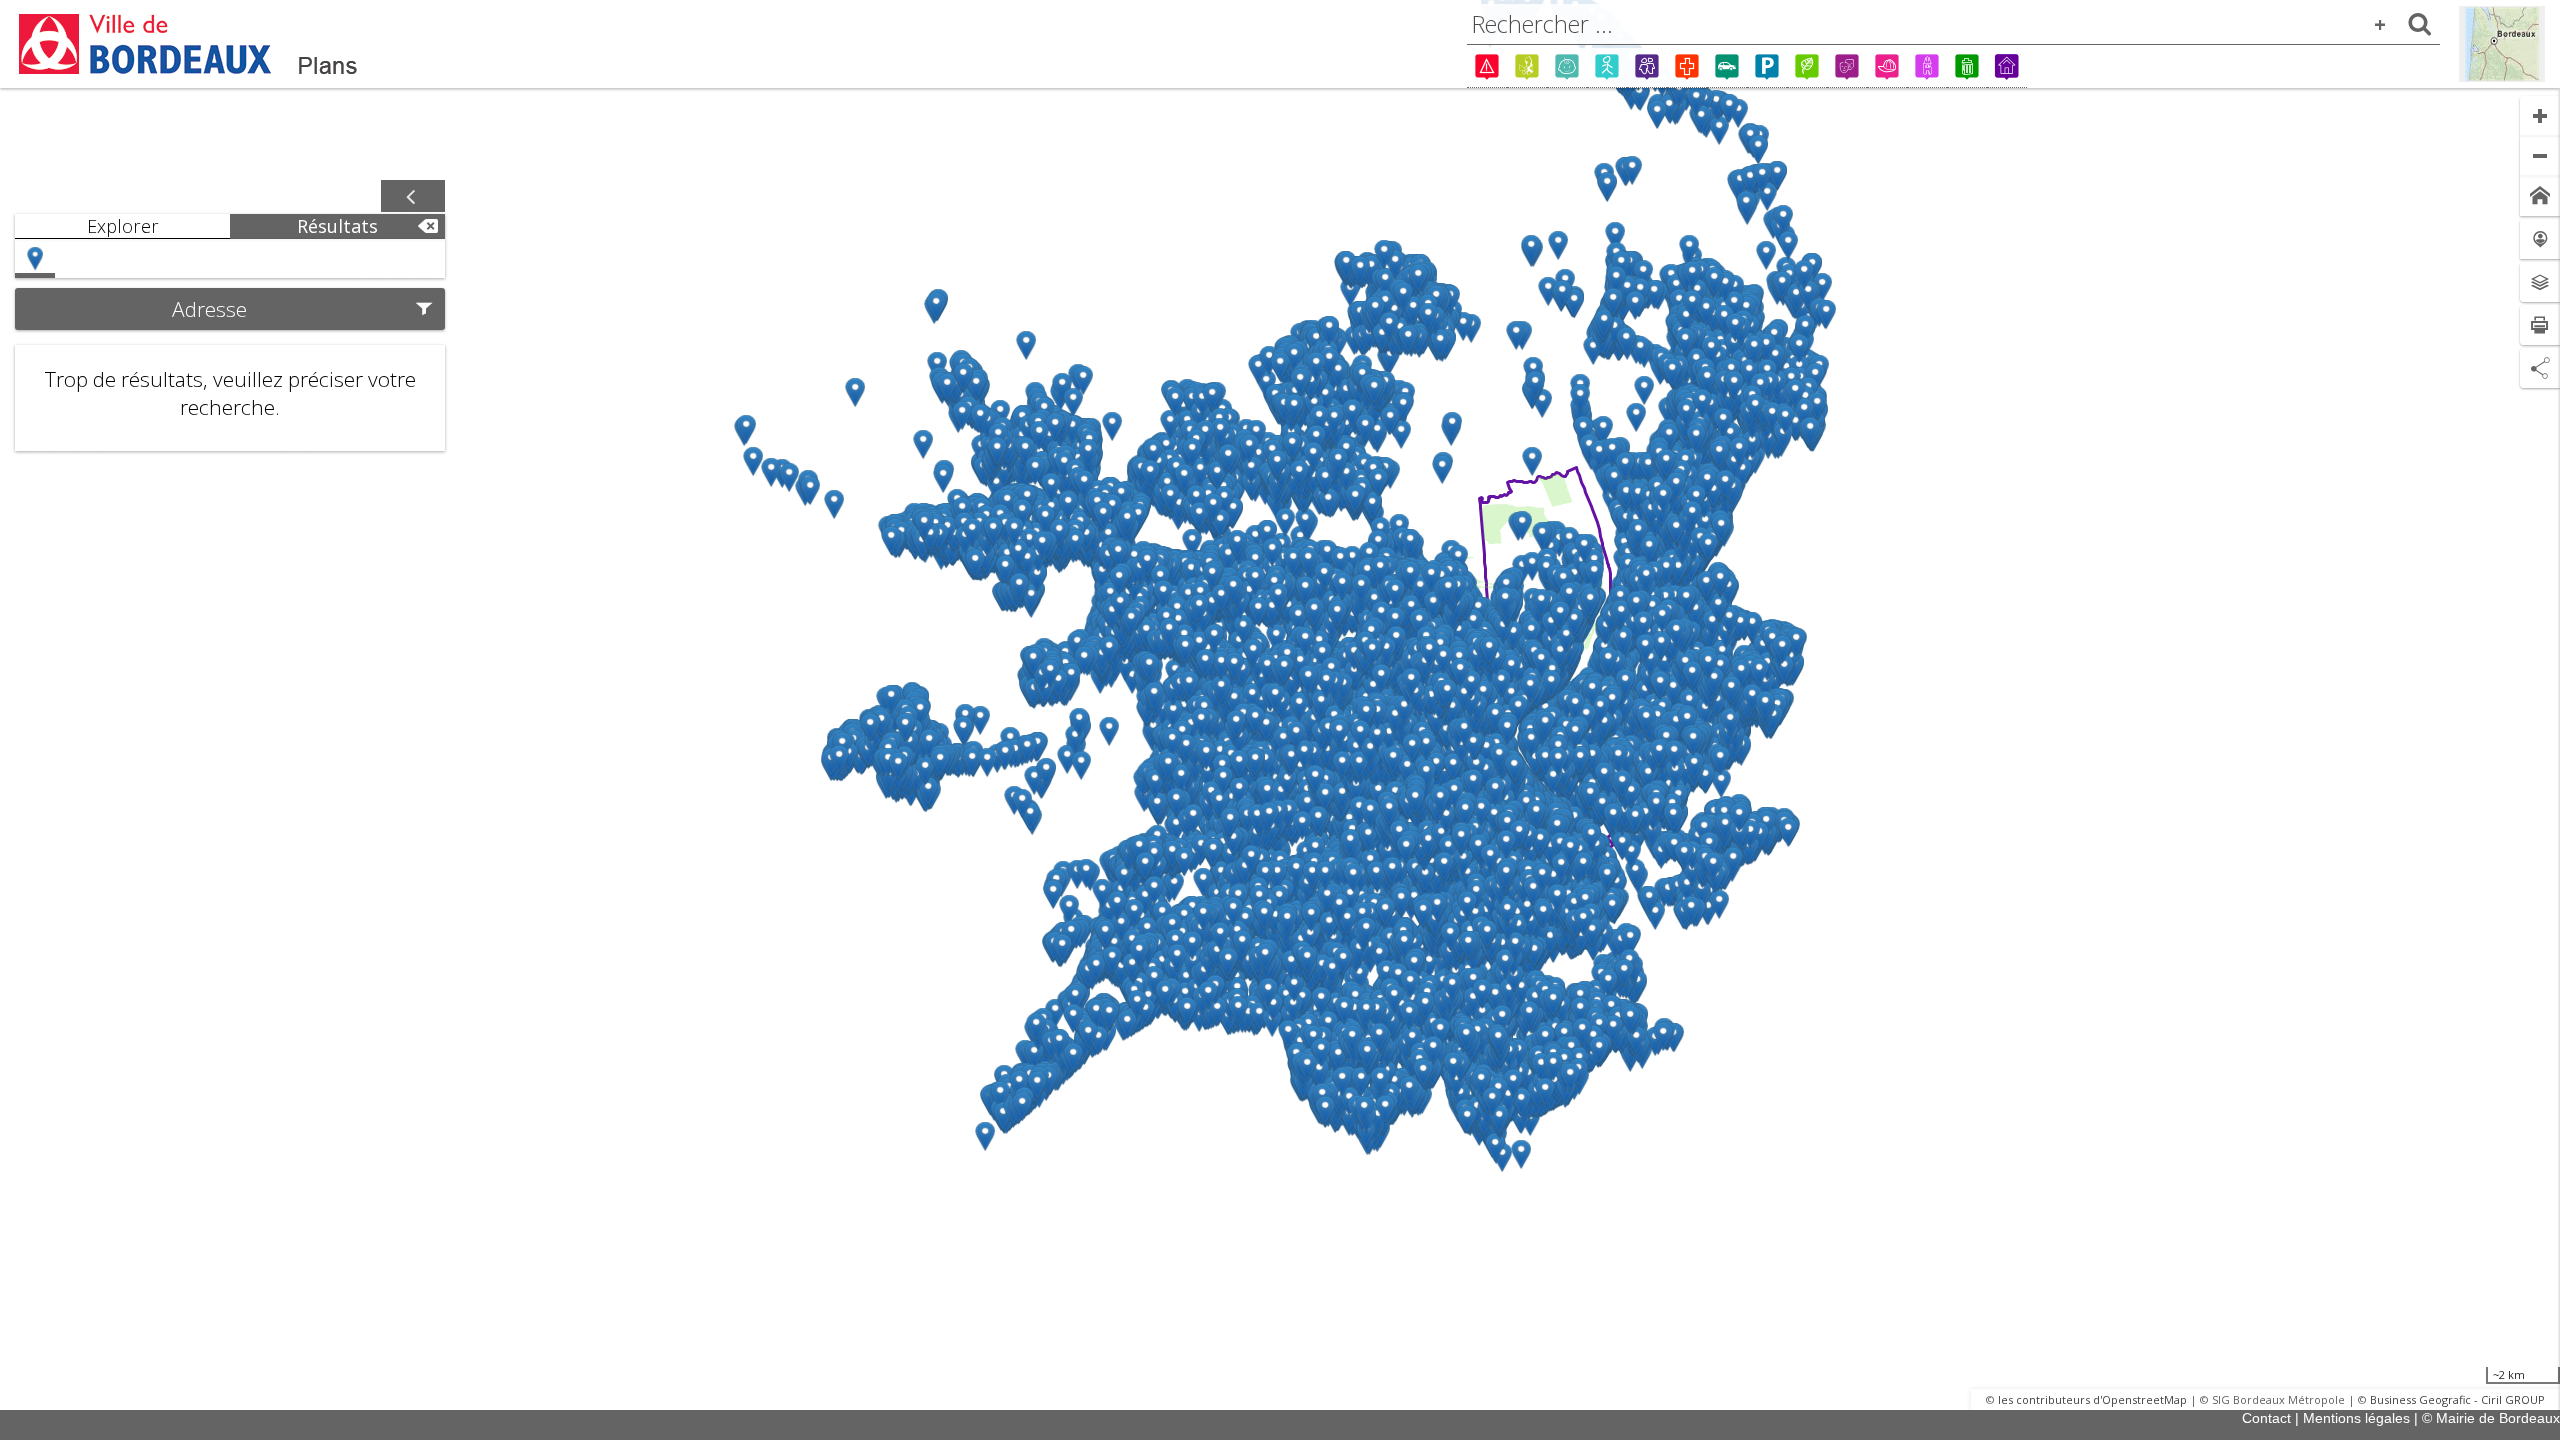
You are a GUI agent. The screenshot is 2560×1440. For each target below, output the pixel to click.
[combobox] (1953, 24)
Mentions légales (2356, 1418)
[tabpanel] (230, 345)
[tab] (122, 226)
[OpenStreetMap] (2502, 44)
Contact (2266, 1418)
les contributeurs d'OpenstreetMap (2092, 1399)
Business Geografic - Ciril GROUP (2457, 1399)
